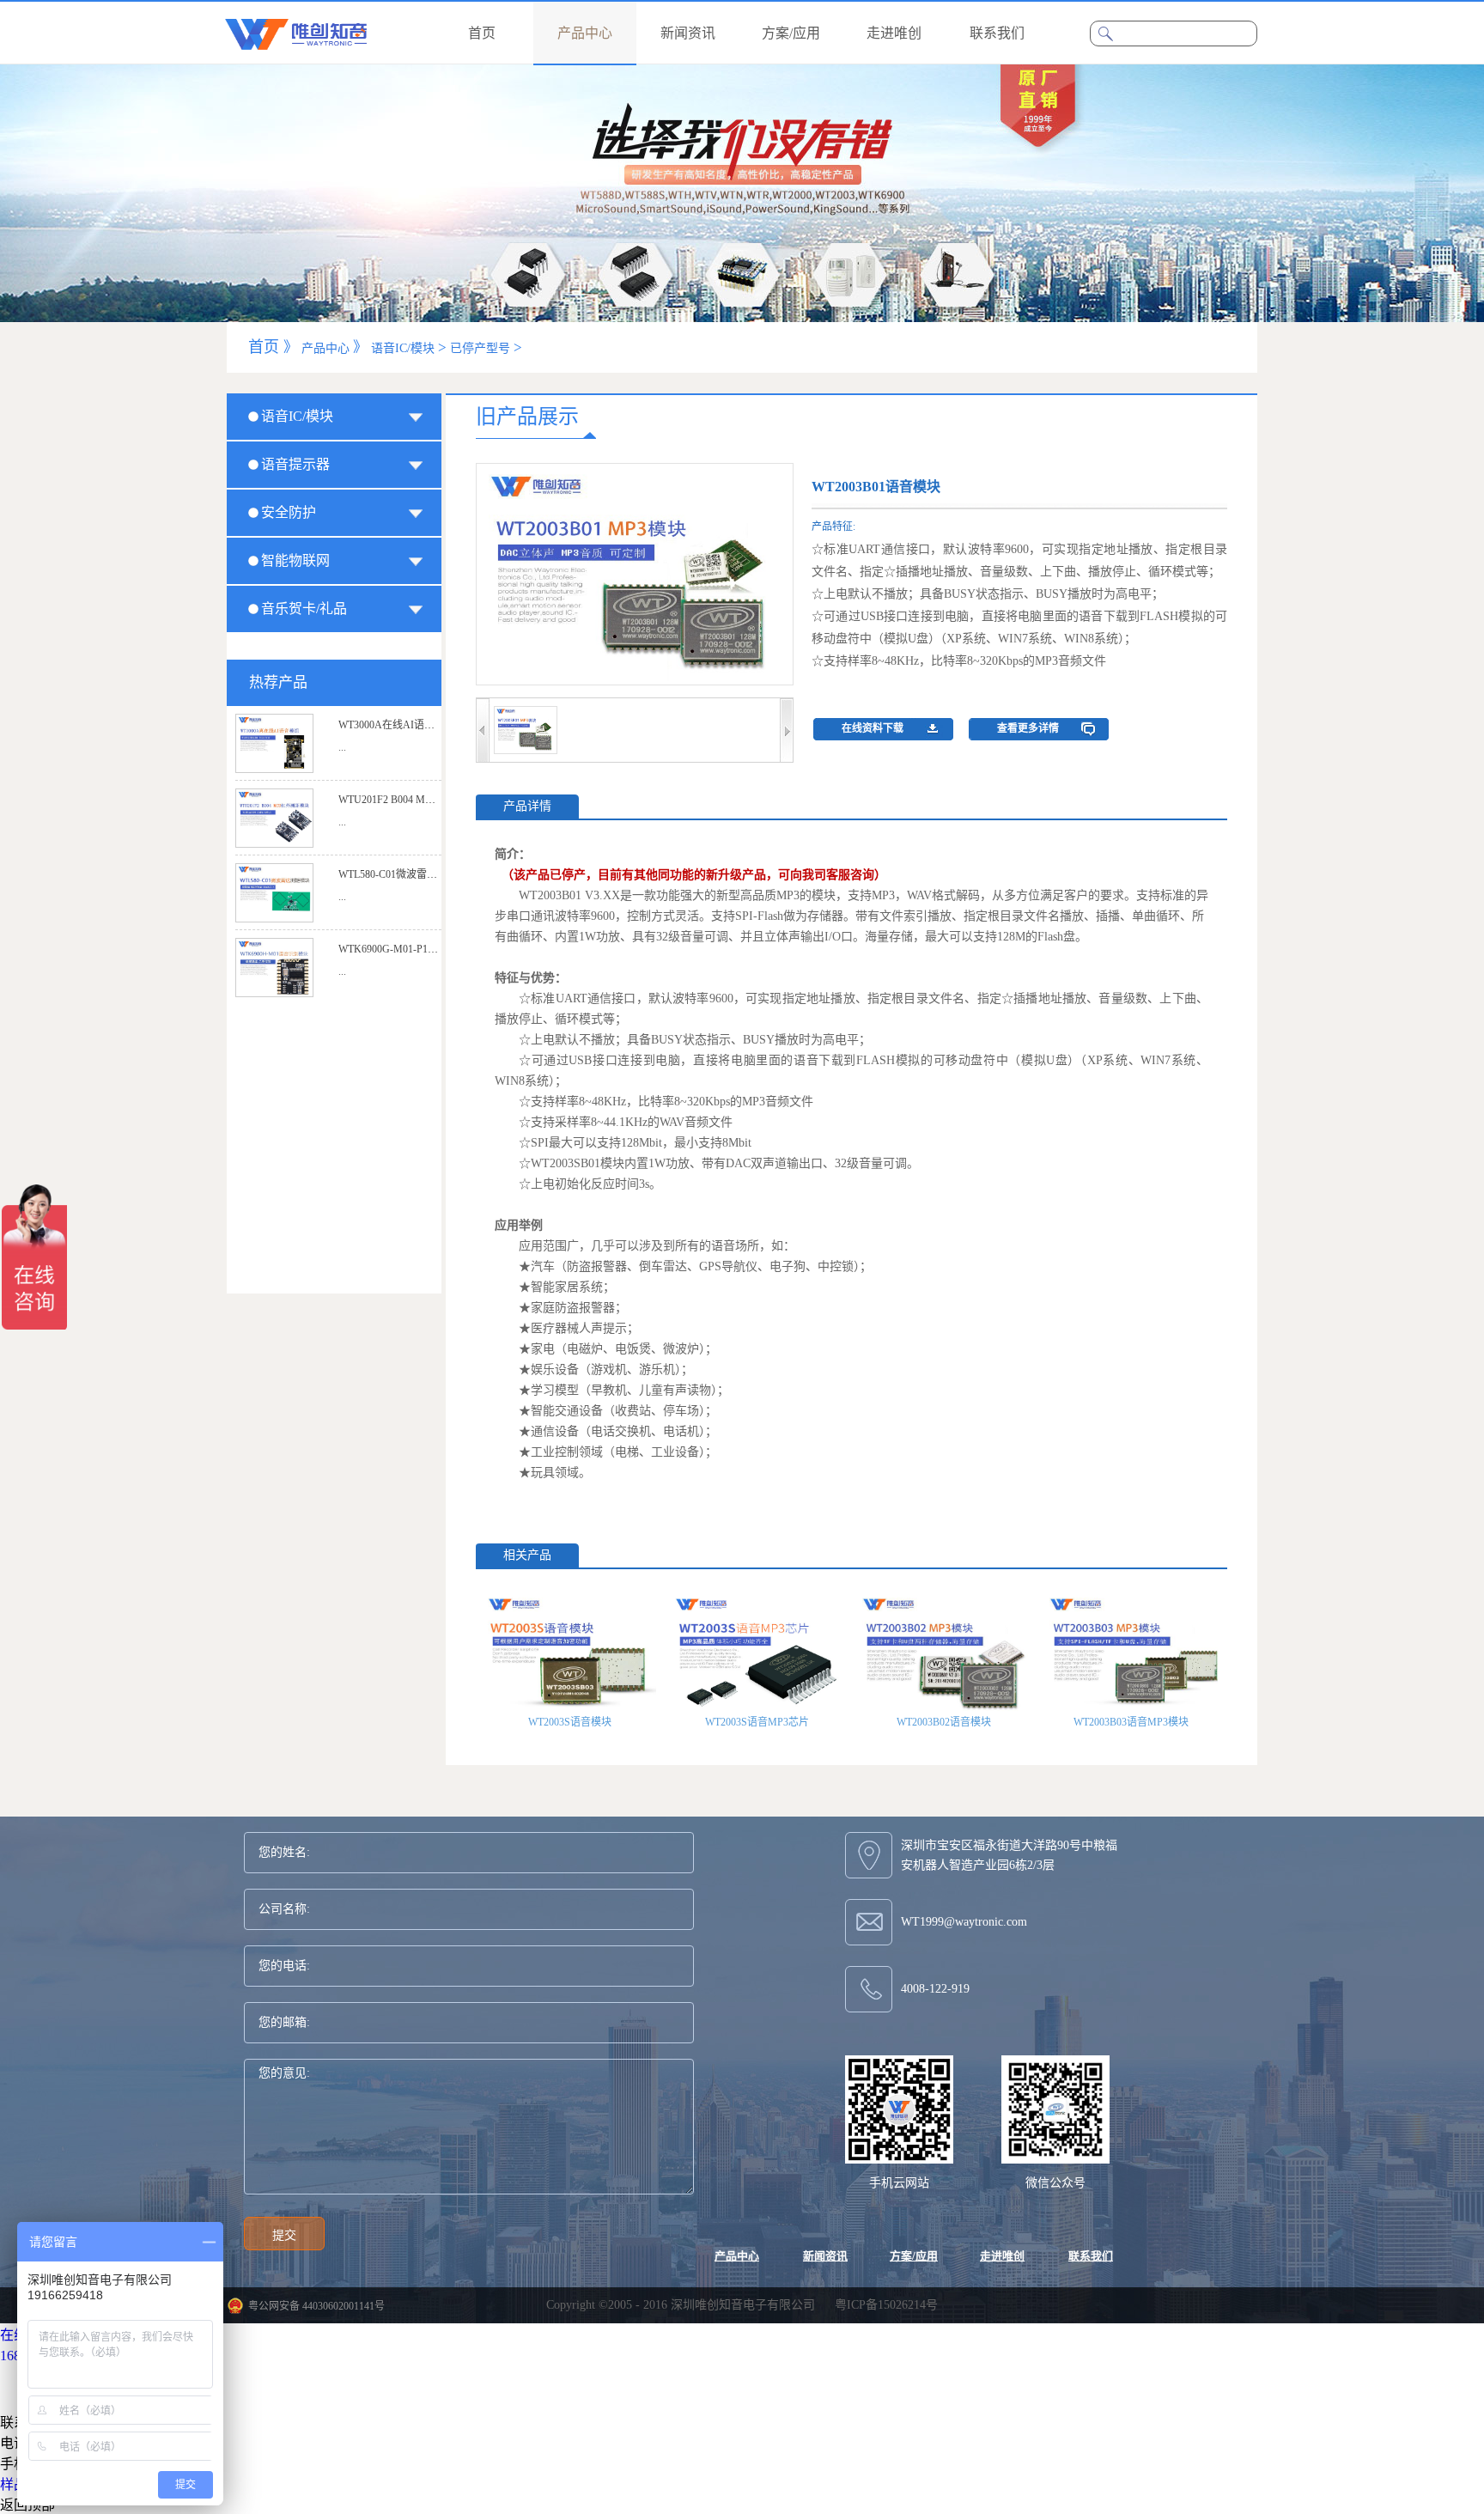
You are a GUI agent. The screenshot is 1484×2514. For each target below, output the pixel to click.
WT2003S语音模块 (570, 1722)
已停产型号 (480, 348)
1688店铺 (27, 2356)
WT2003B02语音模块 (944, 1722)
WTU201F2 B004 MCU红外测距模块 (420, 800)
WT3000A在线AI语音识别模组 (407, 725)
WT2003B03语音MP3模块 (1131, 1722)
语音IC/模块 (403, 348)
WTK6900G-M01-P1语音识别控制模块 (424, 949)
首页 (482, 33)
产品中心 (325, 348)
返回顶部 (27, 2505)
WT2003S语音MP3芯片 (757, 1722)
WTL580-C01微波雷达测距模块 (408, 874)
